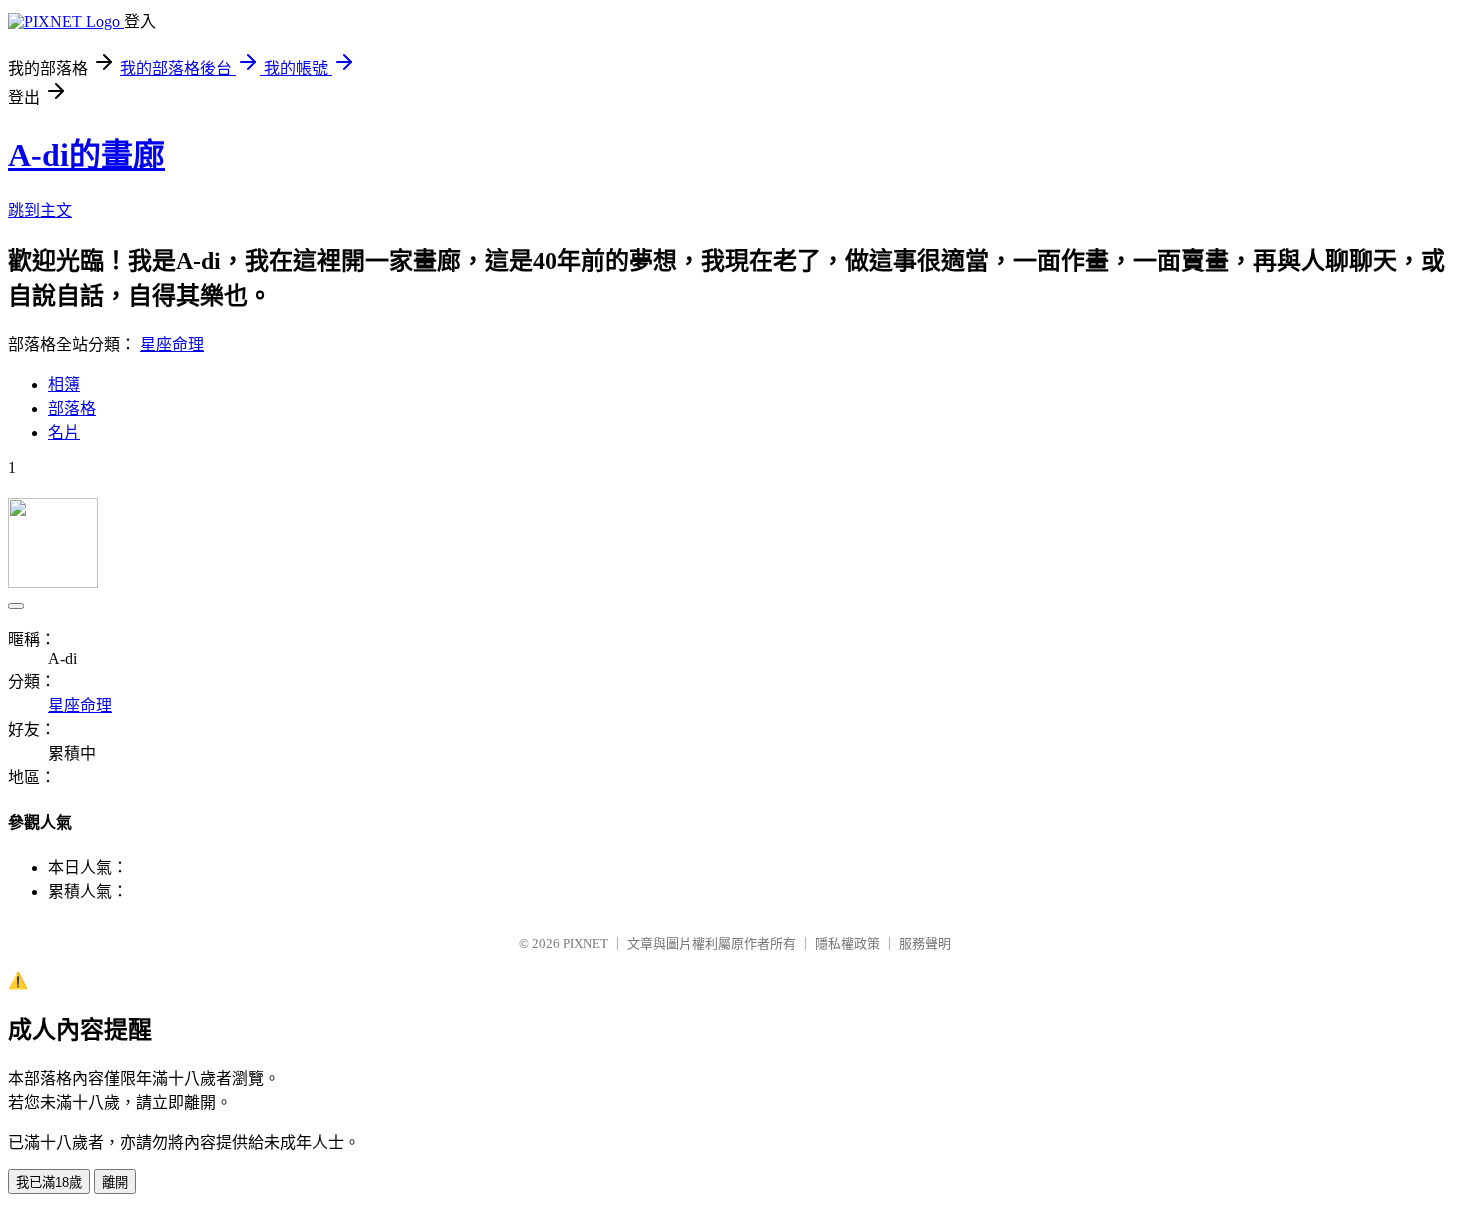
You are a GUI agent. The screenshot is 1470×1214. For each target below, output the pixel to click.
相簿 (64, 384)
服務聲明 (925, 943)
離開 (115, 1182)
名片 (64, 432)
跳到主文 (40, 210)
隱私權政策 (847, 943)
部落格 (72, 408)
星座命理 (172, 344)
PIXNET (585, 943)
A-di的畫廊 (86, 155)
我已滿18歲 (49, 1182)
